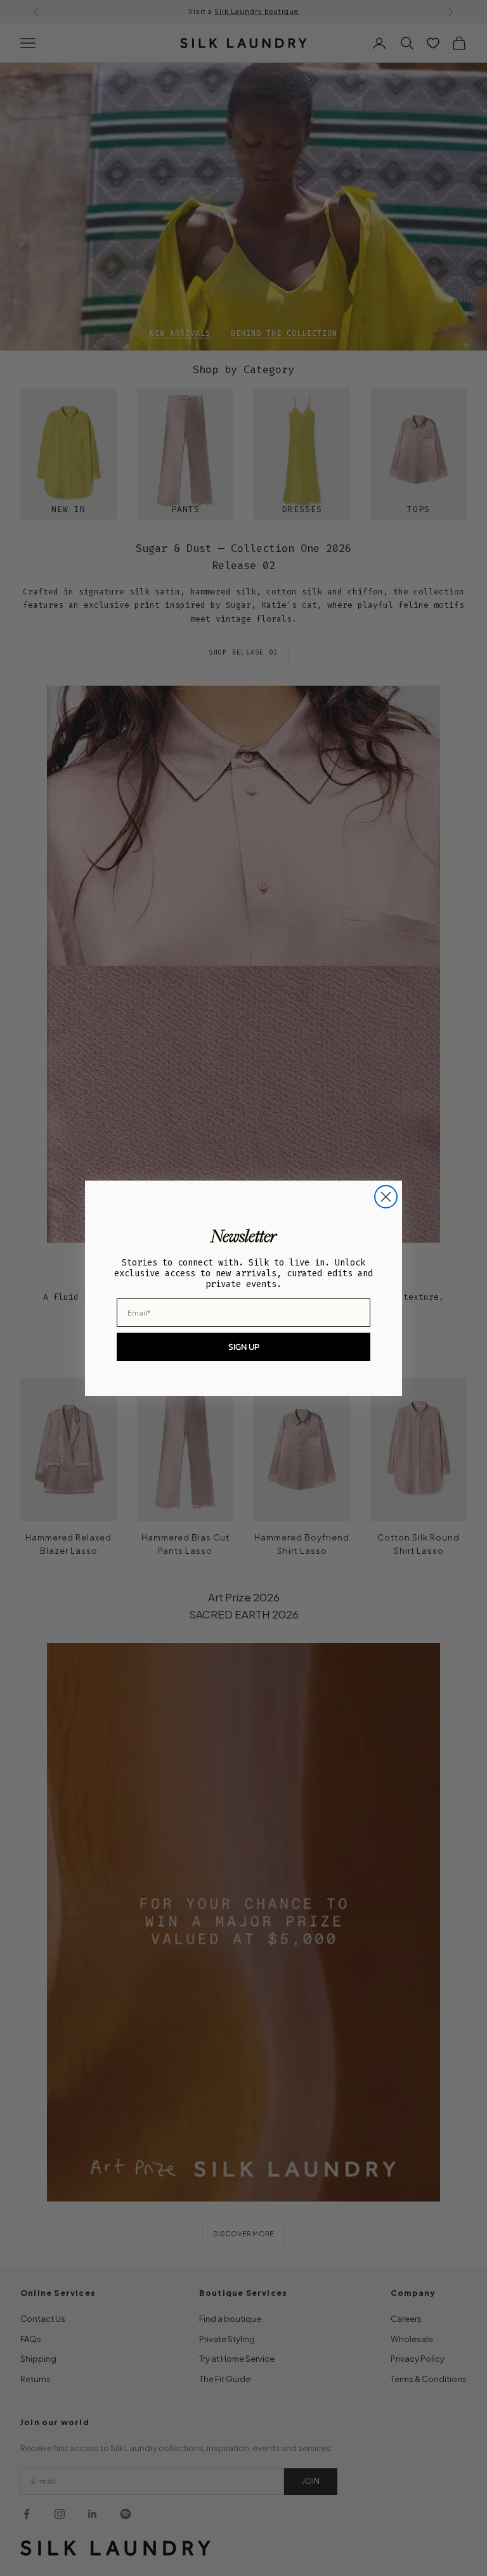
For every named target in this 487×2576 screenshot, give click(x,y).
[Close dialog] (386, 1197)
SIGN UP (244, 1347)
